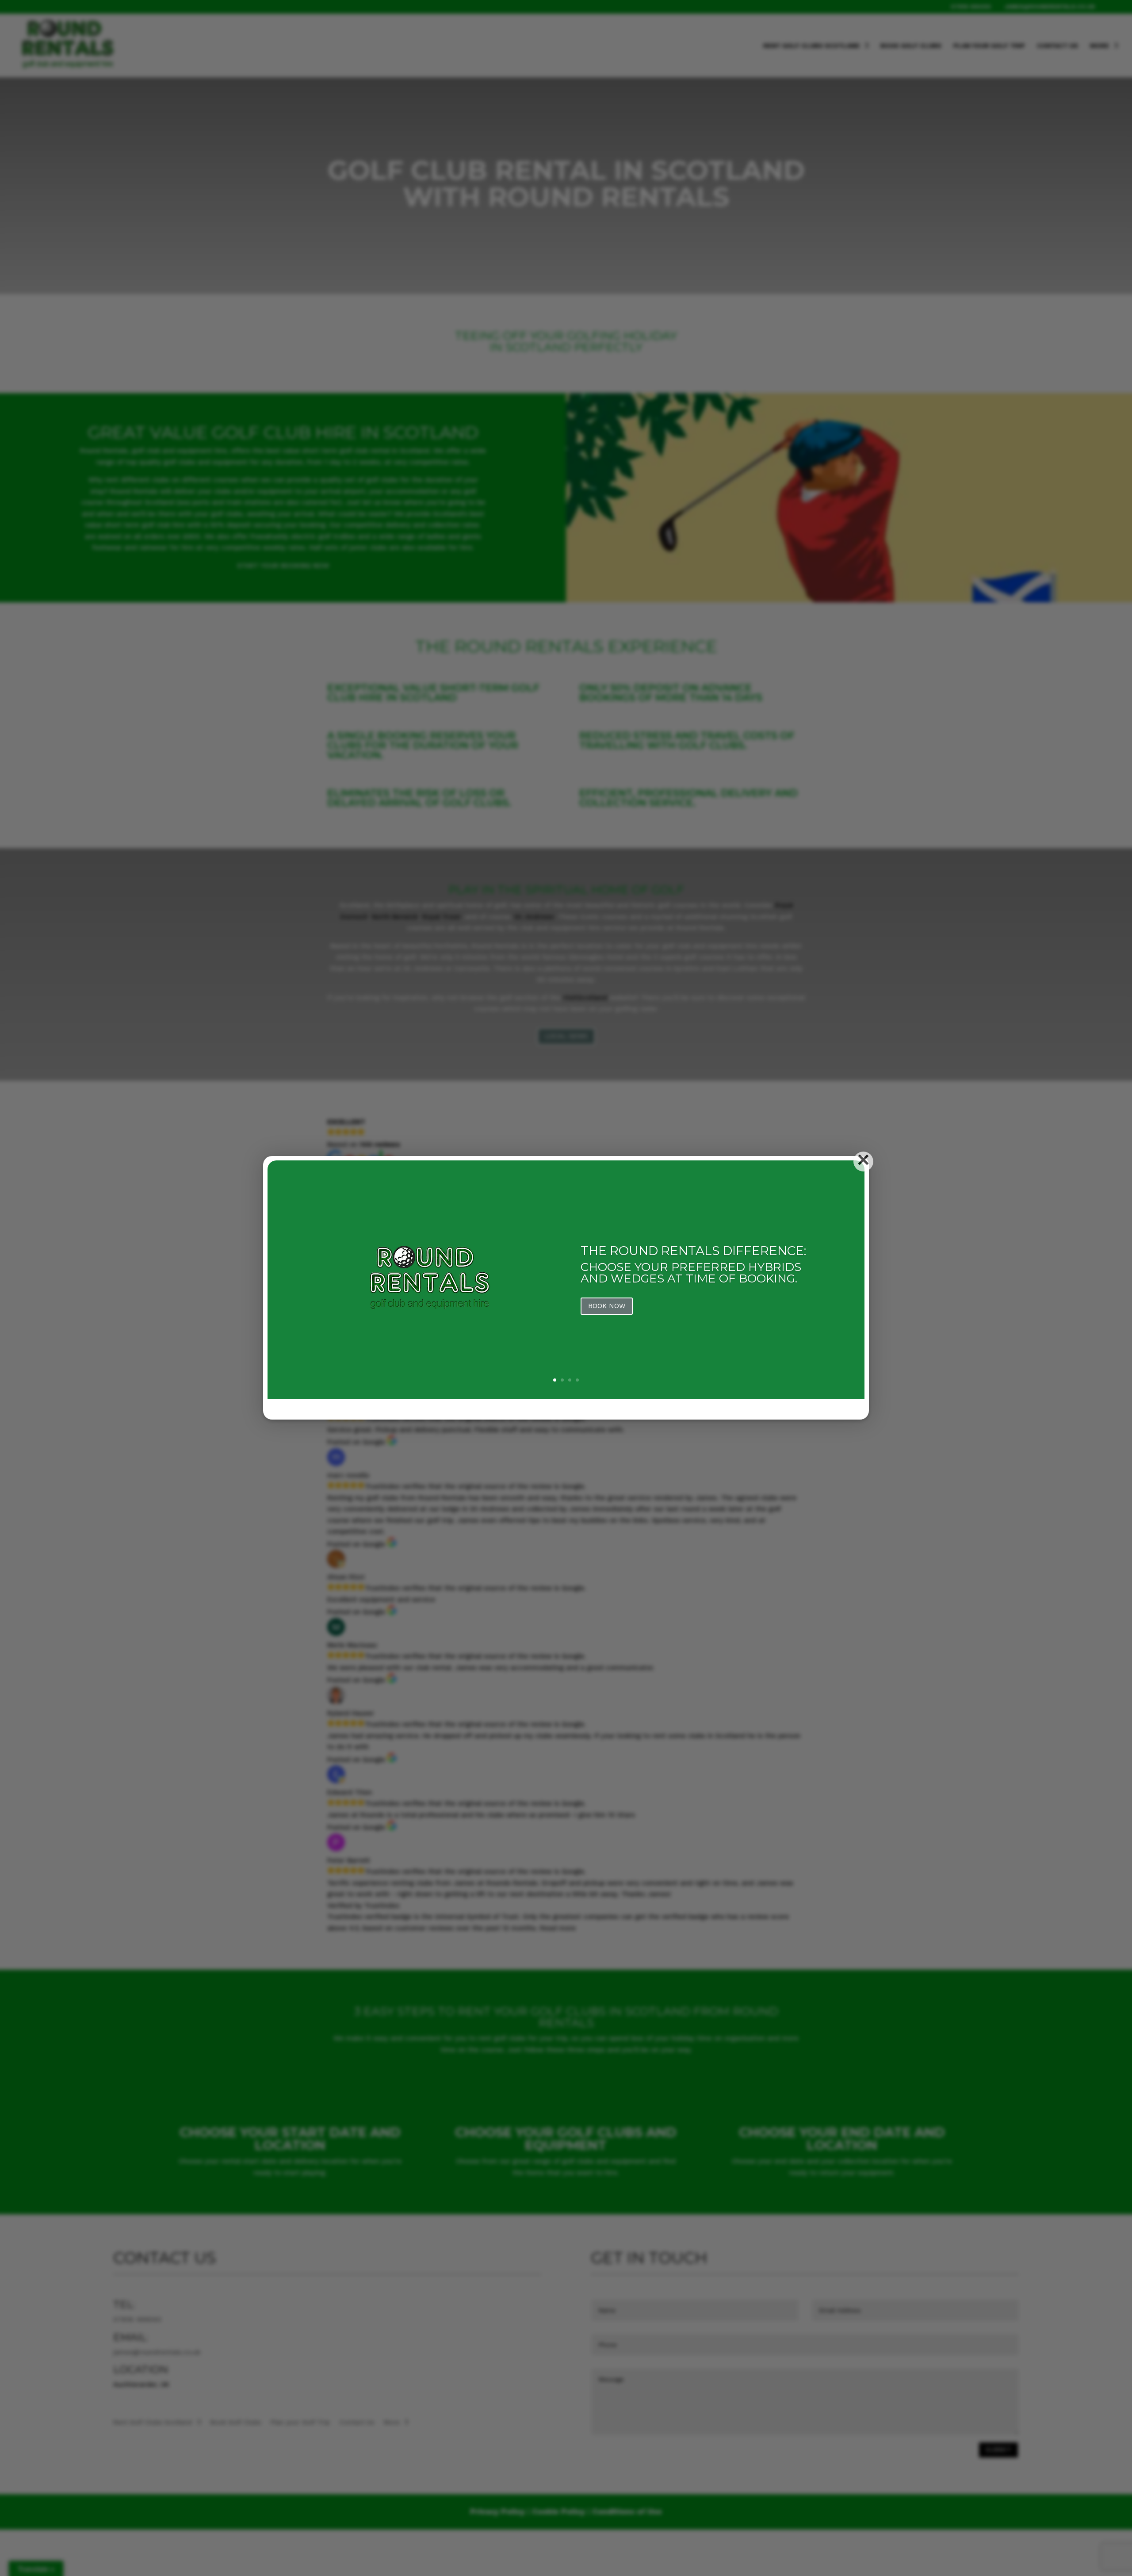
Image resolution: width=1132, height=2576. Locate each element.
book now (607, 1306)
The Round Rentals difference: (693, 1251)
